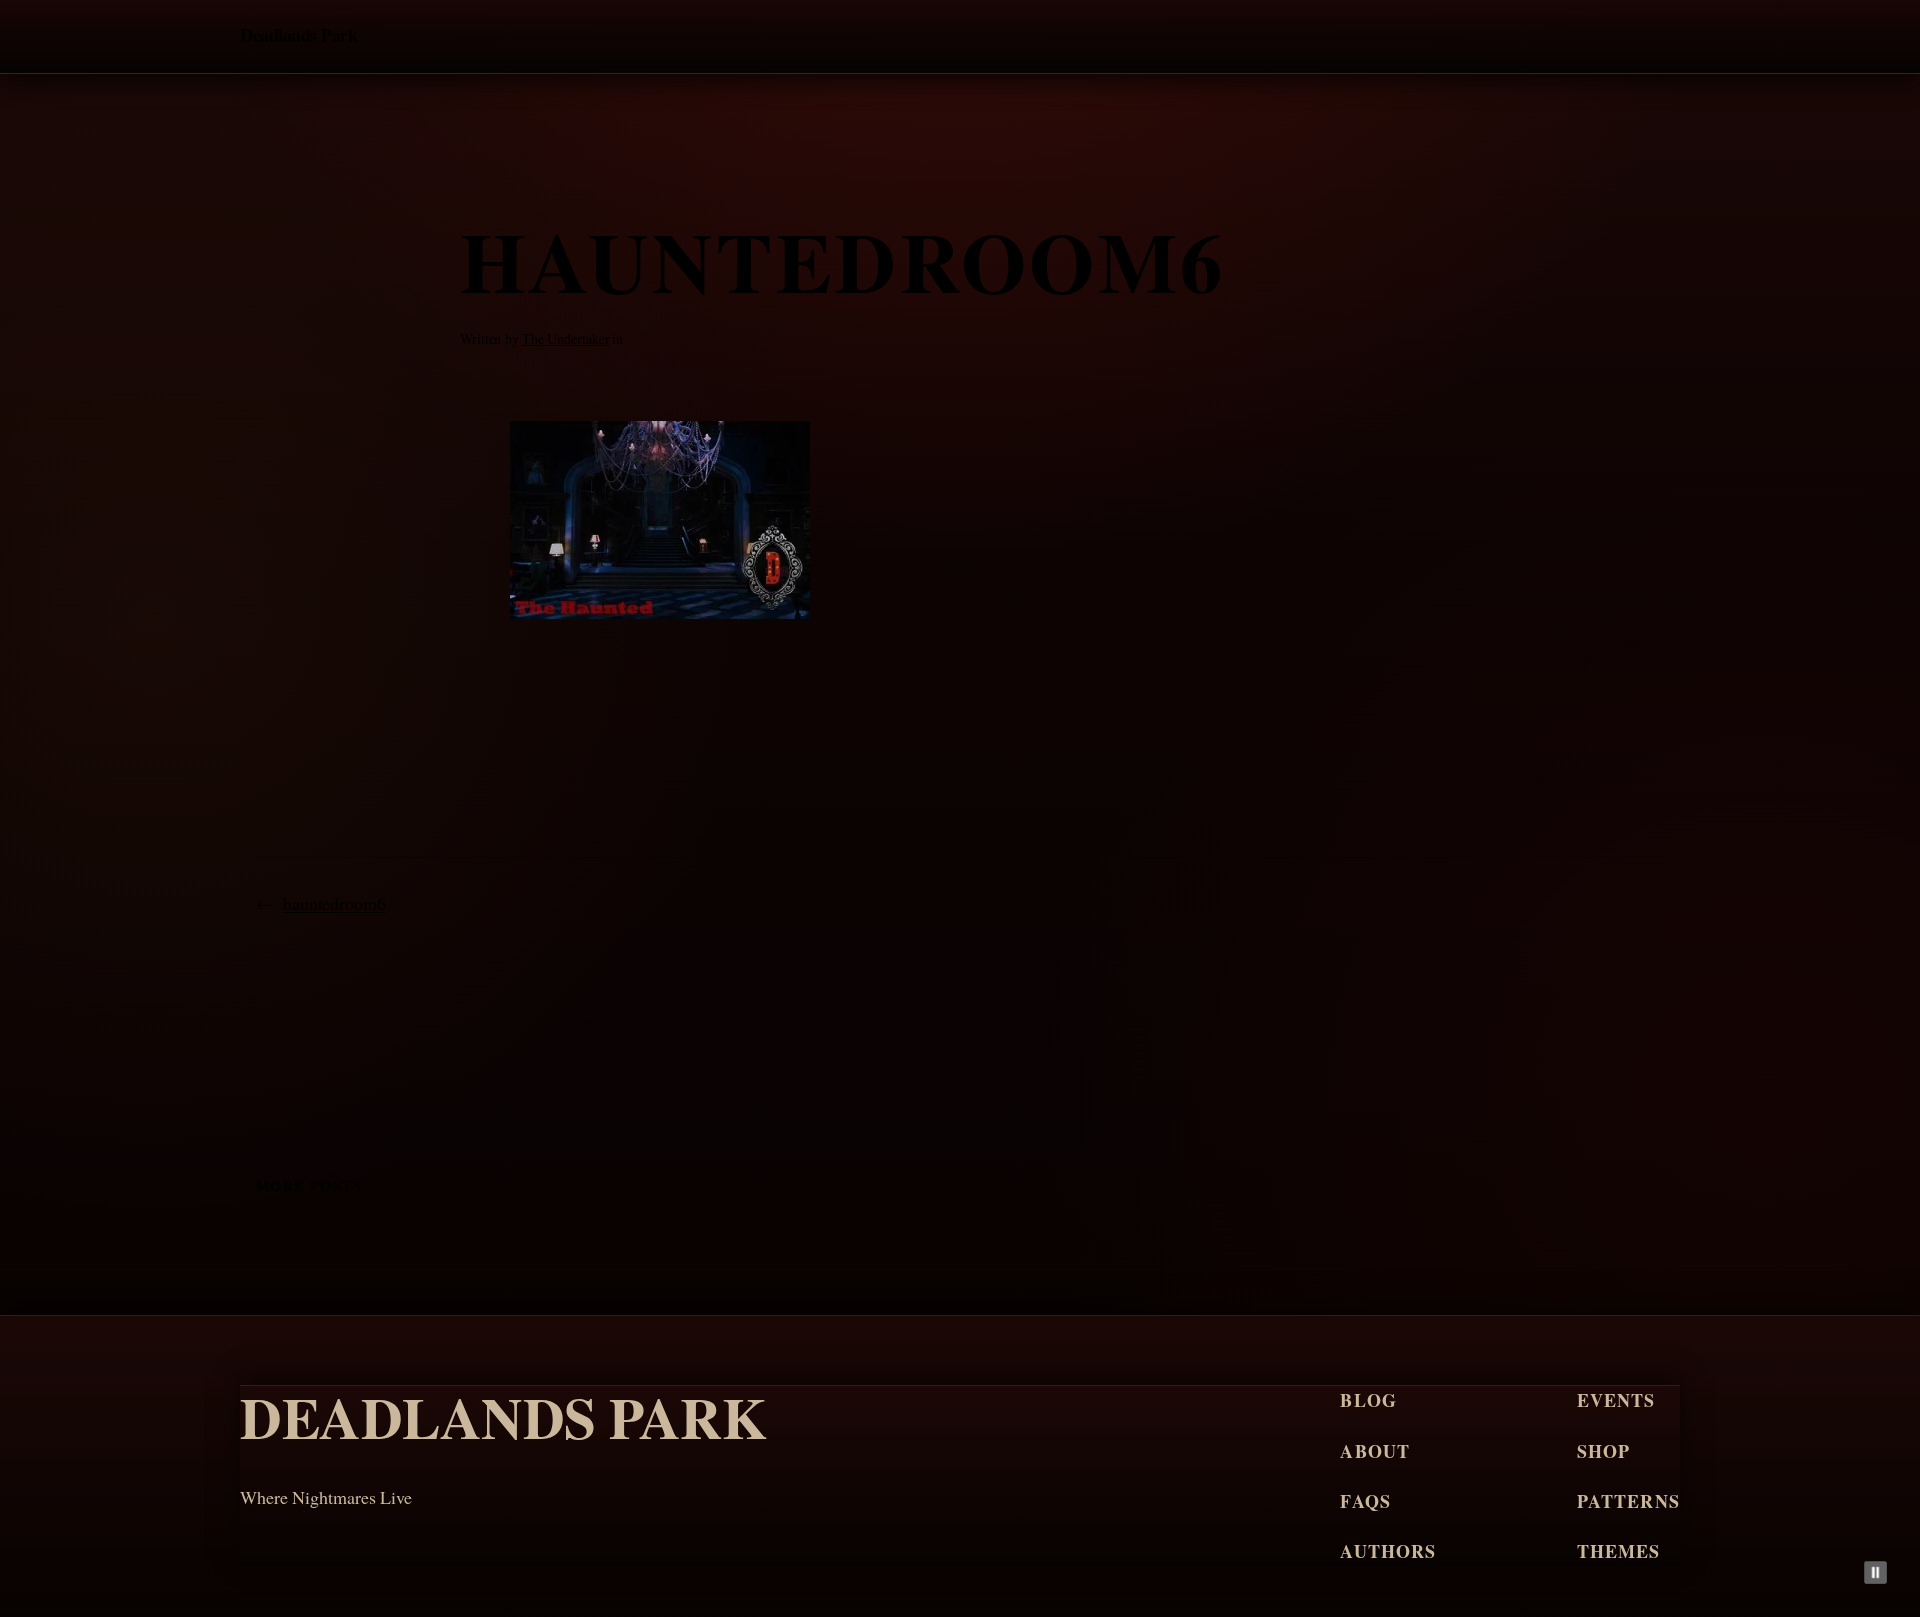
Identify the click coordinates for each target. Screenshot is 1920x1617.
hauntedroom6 (334, 903)
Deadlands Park (298, 35)
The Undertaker (566, 338)
